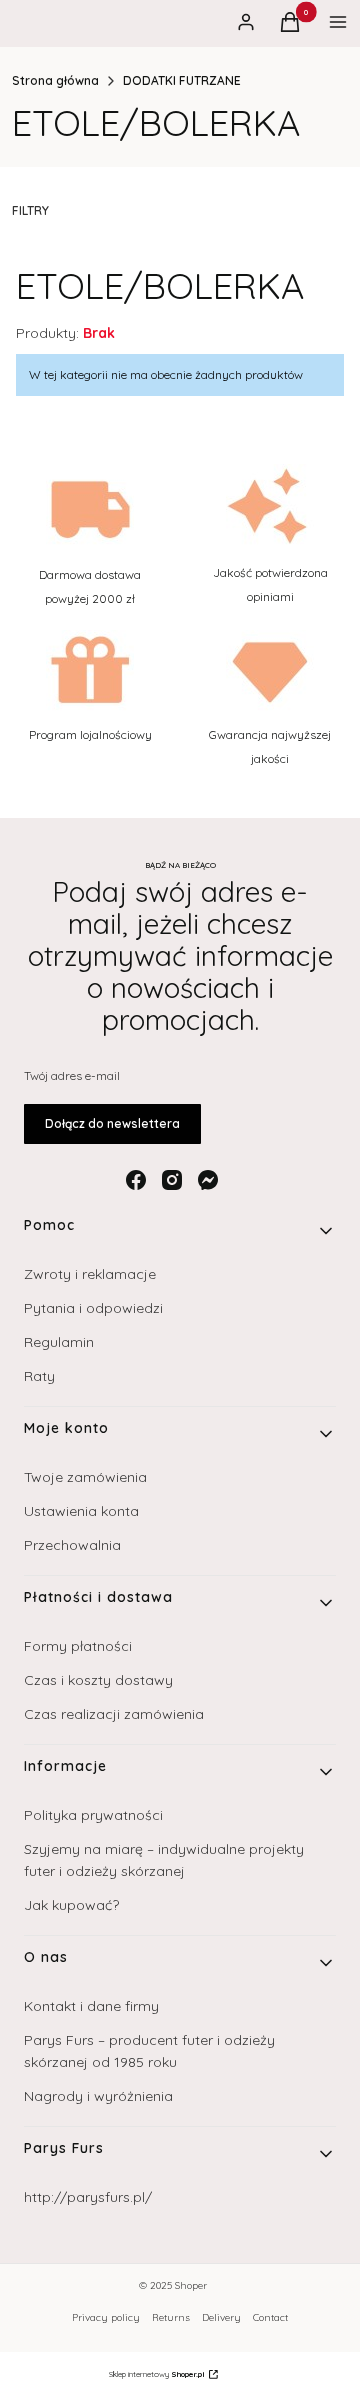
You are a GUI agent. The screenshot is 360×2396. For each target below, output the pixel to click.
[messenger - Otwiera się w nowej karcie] (208, 1180)
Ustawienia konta (81, 1511)
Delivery (221, 2317)
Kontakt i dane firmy (91, 2006)
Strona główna (55, 80)
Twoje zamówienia (85, 1477)
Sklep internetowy (157, 2374)
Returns (171, 2317)
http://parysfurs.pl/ (88, 2197)
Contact (270, 2317)
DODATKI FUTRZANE (182, 80)
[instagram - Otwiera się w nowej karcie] (172, 1180)
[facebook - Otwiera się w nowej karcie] (136, 1180)
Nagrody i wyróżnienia (98, 2096)
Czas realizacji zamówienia (114, 1714)
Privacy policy (106, 2317)
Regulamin (59, 1342)
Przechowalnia (72, 1545)
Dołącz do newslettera (112, 1123)
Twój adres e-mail (72, 1075)
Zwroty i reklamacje (90, 1274)
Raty (39, 1376)
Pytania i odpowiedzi (93, 1308)
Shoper (191, 2285)
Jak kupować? (71, 1905)
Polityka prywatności (93, 1815)
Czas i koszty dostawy (98, 1680)
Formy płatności (78, 1646)
